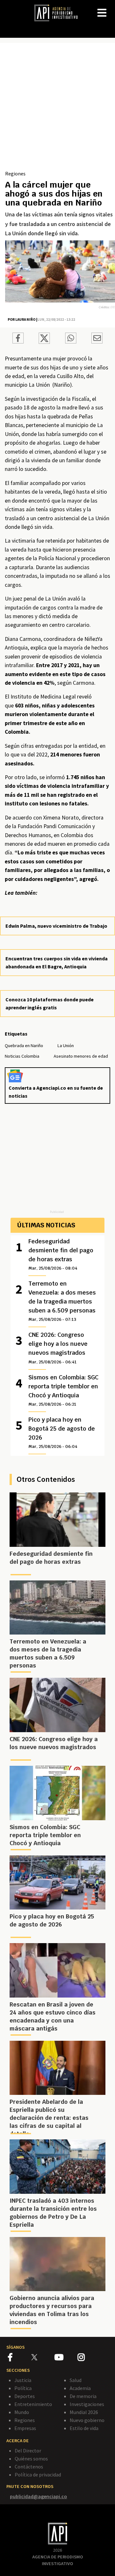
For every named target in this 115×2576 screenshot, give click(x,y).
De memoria (83, 2396)
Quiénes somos (31, 2459)
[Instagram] (89, 2358)
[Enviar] (71, 339)
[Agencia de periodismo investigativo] (59, 12)
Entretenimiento (33, 2404)
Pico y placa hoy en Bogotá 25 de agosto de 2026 (62, 1433)
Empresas (25, 2428)
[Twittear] (44, 342)
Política (23, 2388)
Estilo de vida (84, 2428)
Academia (80, 2388)
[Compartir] (18, 339)
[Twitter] (42, 2357)
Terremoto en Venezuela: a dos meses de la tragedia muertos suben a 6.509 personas (62, 1301)
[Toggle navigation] (110, 8)
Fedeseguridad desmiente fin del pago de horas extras (61, 1254)
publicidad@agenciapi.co (38, 2496)
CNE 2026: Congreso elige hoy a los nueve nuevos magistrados (58, 1348)
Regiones (15, 174)
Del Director (28, 2451)
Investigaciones (87, 2404)
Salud (76, 2380)
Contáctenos (29, 2467)
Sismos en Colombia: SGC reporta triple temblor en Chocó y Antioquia (63, 1390)
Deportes (25, 2396)
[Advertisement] (57, 109)
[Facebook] (20, 2358)
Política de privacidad (38, 2475)
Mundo (22, 2412)
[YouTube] (66, 2358)
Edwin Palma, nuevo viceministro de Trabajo (56, 926)
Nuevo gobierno (87, 2420)
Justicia (23, 2380)
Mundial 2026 (84, 2412)
